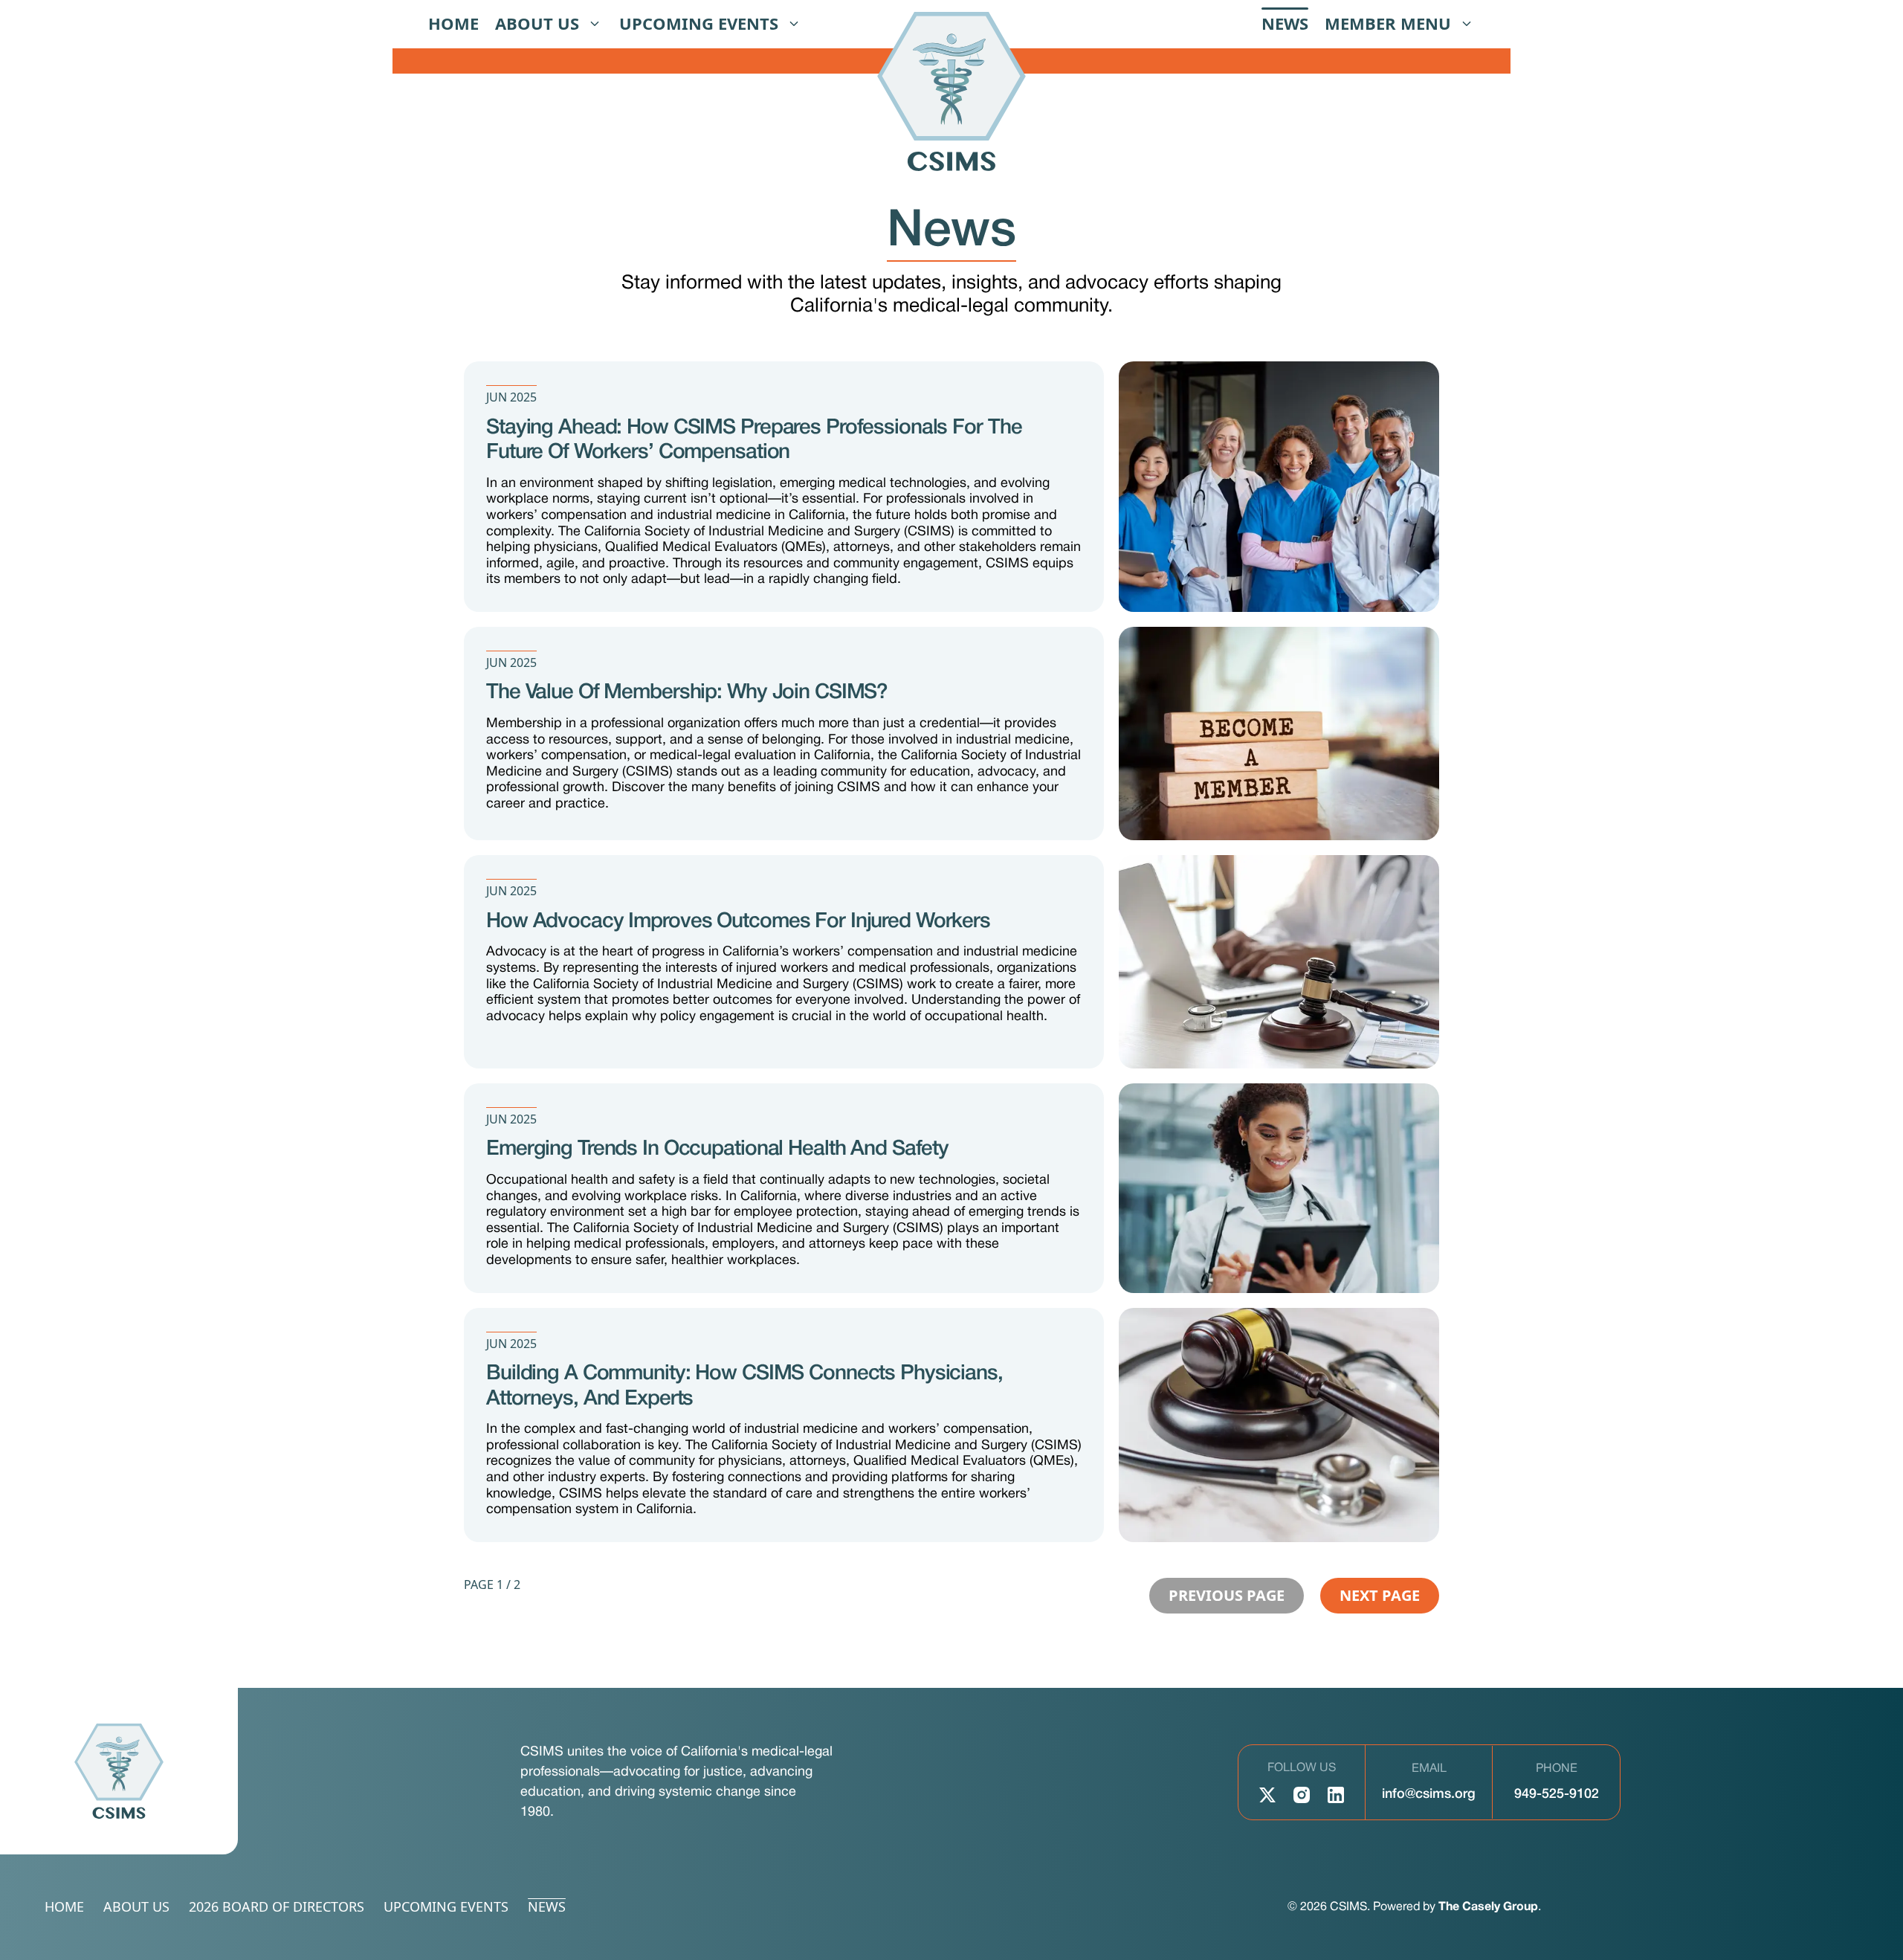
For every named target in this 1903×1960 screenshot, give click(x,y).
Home (453, 23)
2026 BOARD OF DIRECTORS (277, 1907)
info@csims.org (1429, 1794)
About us (537, 23)
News (1285, 23)
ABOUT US (136, 1907)
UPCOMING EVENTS (446, 1907)
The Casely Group (1488, 1907)
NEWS (547, 1907)
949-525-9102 (1557, 1794)
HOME (64, 1907)
